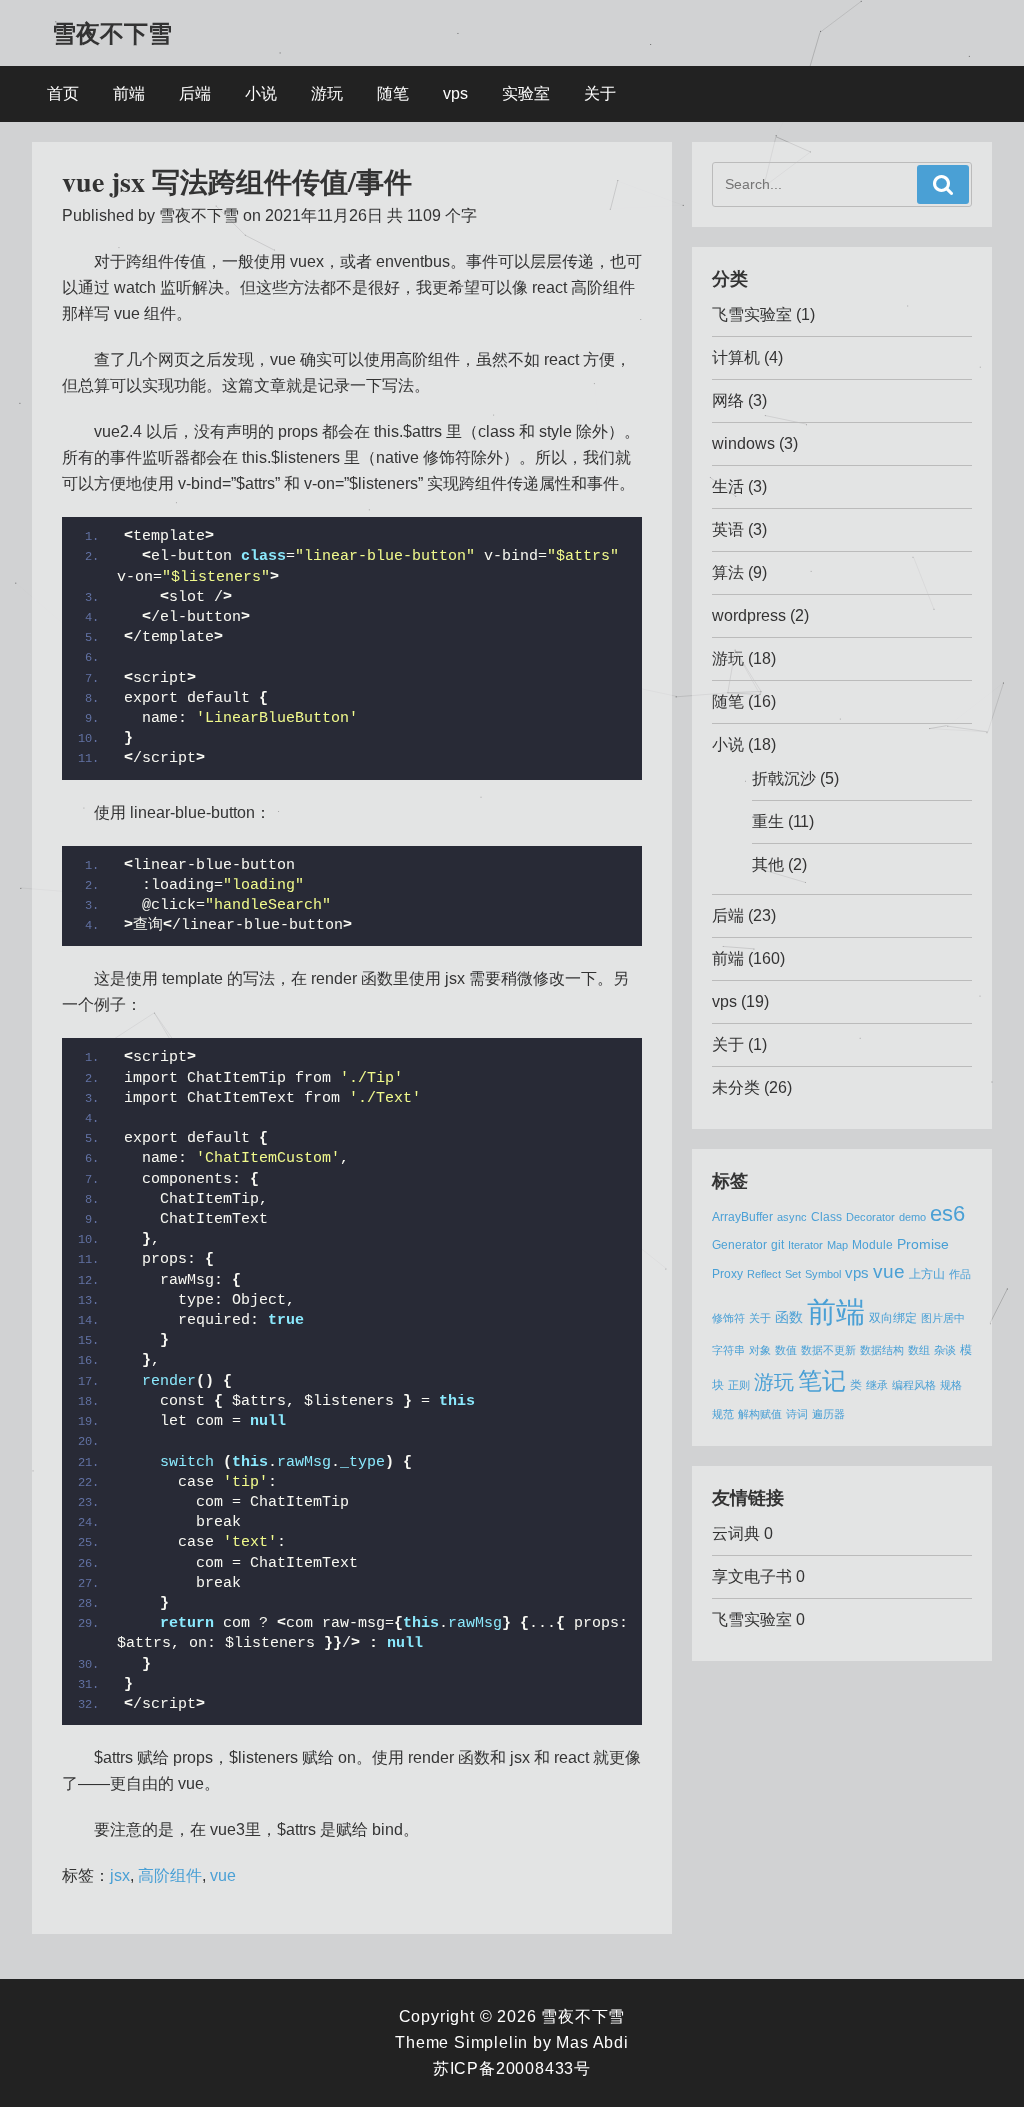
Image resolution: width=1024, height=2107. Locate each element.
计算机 (736, 357)
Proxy (727, 1274)
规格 (951, 1385)
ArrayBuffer (742, 1217)
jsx (120, 1875)
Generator (739, 1245)
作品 (960, 1274)
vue (223, 1875)
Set (793, 1274)
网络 (728, 400)
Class (826, 1217)
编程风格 (914, 1385)
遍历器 (828, 1414)
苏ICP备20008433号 (512, 2068)
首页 (63, 93)
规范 (723, 1414)
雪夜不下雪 (112, 32)
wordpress (749, 615)
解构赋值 (760, 1414)
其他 (768, 864)
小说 (261, 93)
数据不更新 (828, 1350)
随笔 (393, 93)
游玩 (327, 93)
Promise (923, 1244)
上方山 (927, 1274)
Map (837, 1245)
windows (743, 443)
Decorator (870, 1217)
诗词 (797, 1414)
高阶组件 (170, 1875)
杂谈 (945, 1350)
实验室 (526, 93)
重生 (768, 821)
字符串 (728, 1350)
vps (455, 93)
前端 (129, 93)
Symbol (823, 1274)
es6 (947, 1213)
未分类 (736, 1087)
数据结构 (882, 1350)
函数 (789, 1317)
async (792, 1217)
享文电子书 (752, 1576)
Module (872, 1245)
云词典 (736, 1533)
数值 (786, 1350)
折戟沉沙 (784, 778)
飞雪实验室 (752, 314)
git (777, 1245)
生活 (728, 486)
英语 (728, 529)
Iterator (805, 1245)
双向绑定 (893, 1318)
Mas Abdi (592, 2042)
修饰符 (728, 1318)
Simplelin (491, 2042)
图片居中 (943, 1318)
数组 (919, 1350)
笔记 (822, 1380)
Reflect (764, 1274)
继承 (877, 1385)
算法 (728, 572)
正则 (739, 1385)
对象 (760, 1350)
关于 (600, 93)
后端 (195, 93)
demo (912, 1217)
